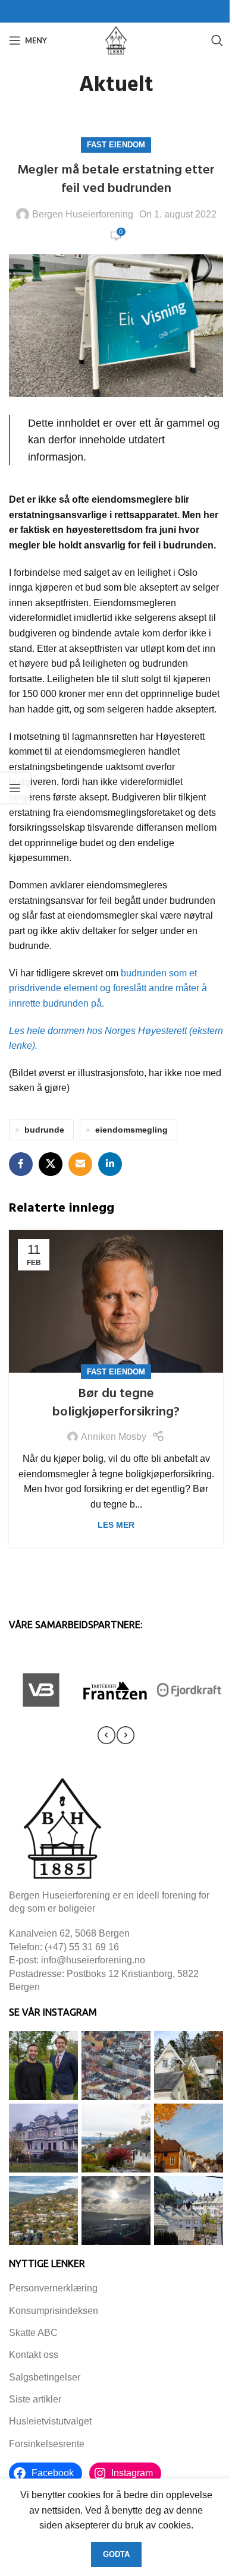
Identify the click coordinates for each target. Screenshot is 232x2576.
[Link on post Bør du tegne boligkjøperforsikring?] (116, 1301)
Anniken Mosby (114, 1437)
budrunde (44, 1130)
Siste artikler (35, 2399)
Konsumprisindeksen (54, 2311)
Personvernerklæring (53, 2288)
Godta (116, 2554)
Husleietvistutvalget (50, 2421)
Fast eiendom (116, 145)
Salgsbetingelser (45, 2377)
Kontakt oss (34, 2355)
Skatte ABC (33, 2333)
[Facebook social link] (21, 1164)
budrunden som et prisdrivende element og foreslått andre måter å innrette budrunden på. (108, 988)
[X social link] (51, 1164)
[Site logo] (116, 40)
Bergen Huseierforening (83, 214)
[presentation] (106, 1735)
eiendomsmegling (131, 1130)
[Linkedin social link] (110, 1164)
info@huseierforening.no (93, 1960)
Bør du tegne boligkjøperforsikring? (116, 1403)
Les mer (116, 1525)
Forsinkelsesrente (47, 2444)
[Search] (217, 40)
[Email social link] (80, 1164)
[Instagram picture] (43, 2066)
